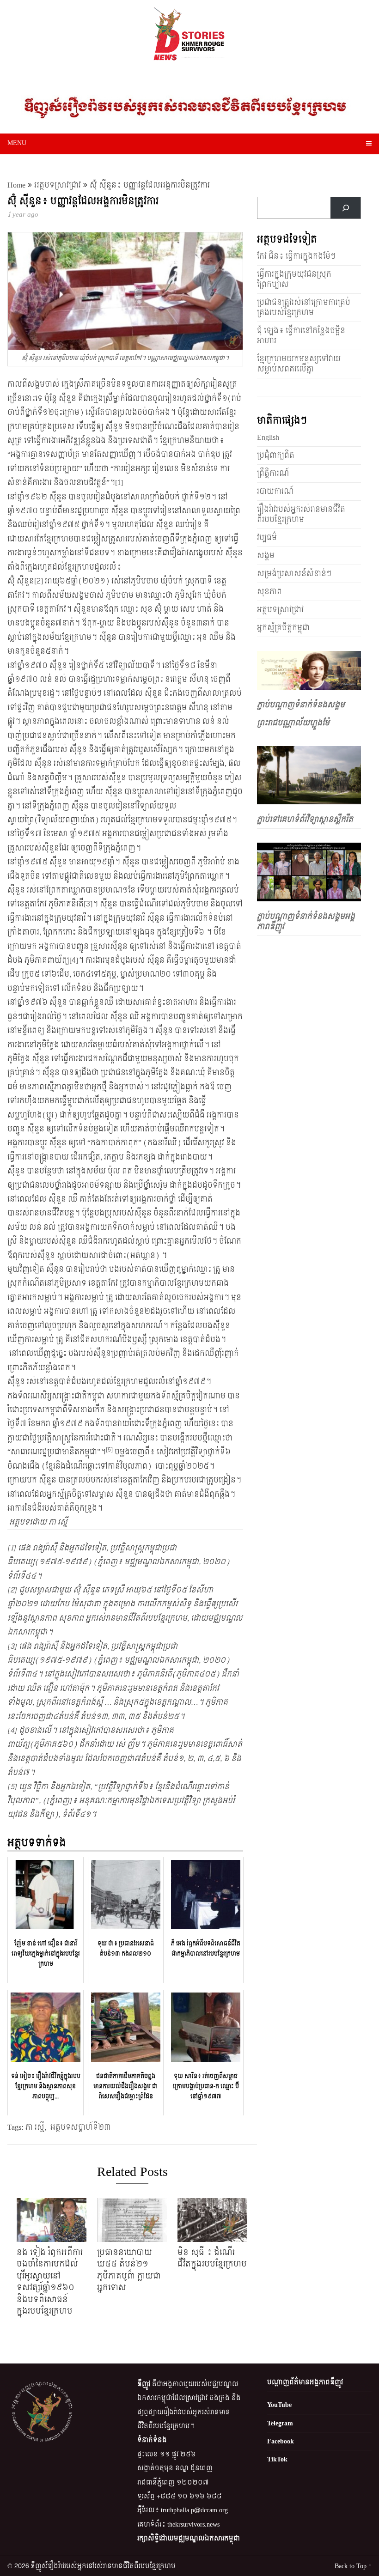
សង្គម (266, 556)
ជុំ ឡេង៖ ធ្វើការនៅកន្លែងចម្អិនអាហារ (301, 336)
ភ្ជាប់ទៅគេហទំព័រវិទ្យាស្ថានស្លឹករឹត (305, 819)
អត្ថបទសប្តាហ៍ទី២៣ (80, 2127)
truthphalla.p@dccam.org (194, 2510)
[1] (119, 483)
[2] (39, 581)
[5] (12, 1787)
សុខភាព (269, 592)
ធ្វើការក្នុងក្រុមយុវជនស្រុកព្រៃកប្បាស (294, 279)
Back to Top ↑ (353, 2566)
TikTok (277, 2459)
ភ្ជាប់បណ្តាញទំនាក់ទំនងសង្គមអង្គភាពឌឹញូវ (306, 921)
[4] (74, 960)
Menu (17, 143)
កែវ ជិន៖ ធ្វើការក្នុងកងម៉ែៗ (296, 256)
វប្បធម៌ (267, 538)
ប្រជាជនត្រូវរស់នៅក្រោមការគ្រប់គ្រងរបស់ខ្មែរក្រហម (304, 307)
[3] (88, 904)
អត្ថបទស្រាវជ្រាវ (58, 185)
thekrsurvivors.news (193, 2524)
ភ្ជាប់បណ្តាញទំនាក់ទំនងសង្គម (301, 705)
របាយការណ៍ (275, 491)
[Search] (345, 208)
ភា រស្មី (35, 2127)
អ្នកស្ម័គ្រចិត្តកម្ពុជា (283, 628)
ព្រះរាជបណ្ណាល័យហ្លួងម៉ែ (293, 723)
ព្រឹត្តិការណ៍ (273, 473)
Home (16, 185)
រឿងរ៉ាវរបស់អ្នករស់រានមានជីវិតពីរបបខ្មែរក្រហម (301, 514)
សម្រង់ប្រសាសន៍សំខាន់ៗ (294, 574)
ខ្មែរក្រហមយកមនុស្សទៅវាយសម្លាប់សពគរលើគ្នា (299, 364)
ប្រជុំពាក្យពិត (276, 455)
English (268, 437)
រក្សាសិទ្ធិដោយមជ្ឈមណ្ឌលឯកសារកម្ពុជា (189, 2538)
